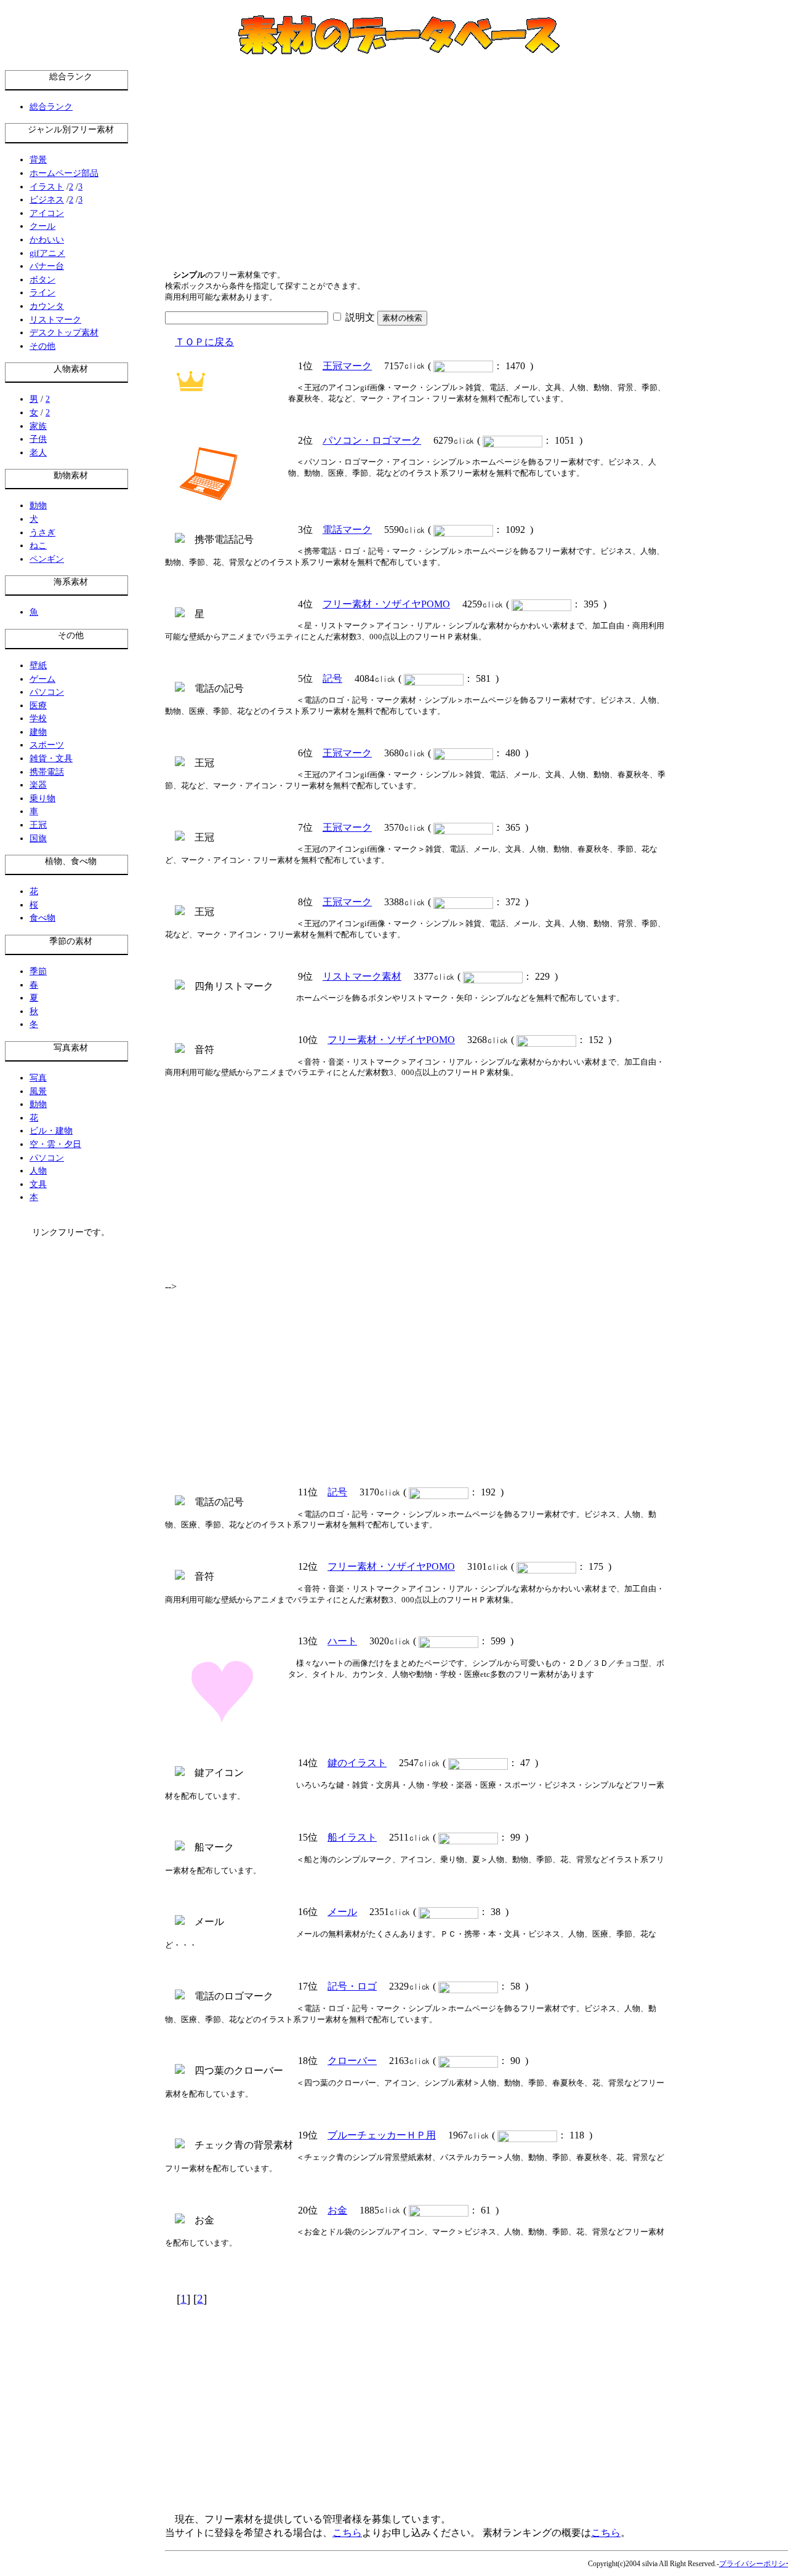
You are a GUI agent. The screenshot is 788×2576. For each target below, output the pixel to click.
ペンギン (47, 559)
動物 (38, 505)
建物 (38, 732)
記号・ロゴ (352, 1986)
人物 (38, 1170)
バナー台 (47, 266)
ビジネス (47, 199)
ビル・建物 (51, 1130)
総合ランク (51, 106)
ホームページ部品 (64, 173)
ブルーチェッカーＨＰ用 (382, 2135)
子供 (38, 439)
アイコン (47, 213)
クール (42, 226)
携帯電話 (47, 772)
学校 (38, 718)
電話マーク (347, 530)
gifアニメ (47, 253)
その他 (42, 346)
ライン (42, 292)
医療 (38, 705)
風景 (38, 1091)
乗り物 (42, 798)
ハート (342, 1641)
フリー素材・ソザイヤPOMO (386, 604)
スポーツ (47, 745)
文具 (38, 1184)
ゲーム (42, 679)
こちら (347, 2533)
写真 (38, 1078)
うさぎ (42, 532)
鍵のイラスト (357, 1763)
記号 (332, 678)
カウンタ (47, 306)
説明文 (359, 317)
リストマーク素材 (362, 976)
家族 (38, 426)
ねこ (38, 545)
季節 (38, 971)
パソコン (47, 692)
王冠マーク (347, 366)
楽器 (38, 785)
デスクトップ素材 (64, 332)
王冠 (38, 825)
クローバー (352, 2061)
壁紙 (38, 665)
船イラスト (352, 1837)
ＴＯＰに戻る (204, 342)
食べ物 (42, 918)
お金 (337, 2210)
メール (342, 1912)
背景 (38, 159)
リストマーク (55, 319)
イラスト (47, 186)
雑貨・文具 (51, 758)
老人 (38, 452)
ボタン (42, 279)
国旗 (38, 838)
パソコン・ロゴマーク (372, 440)
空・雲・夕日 (55, 1144)
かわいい (47, 239)
